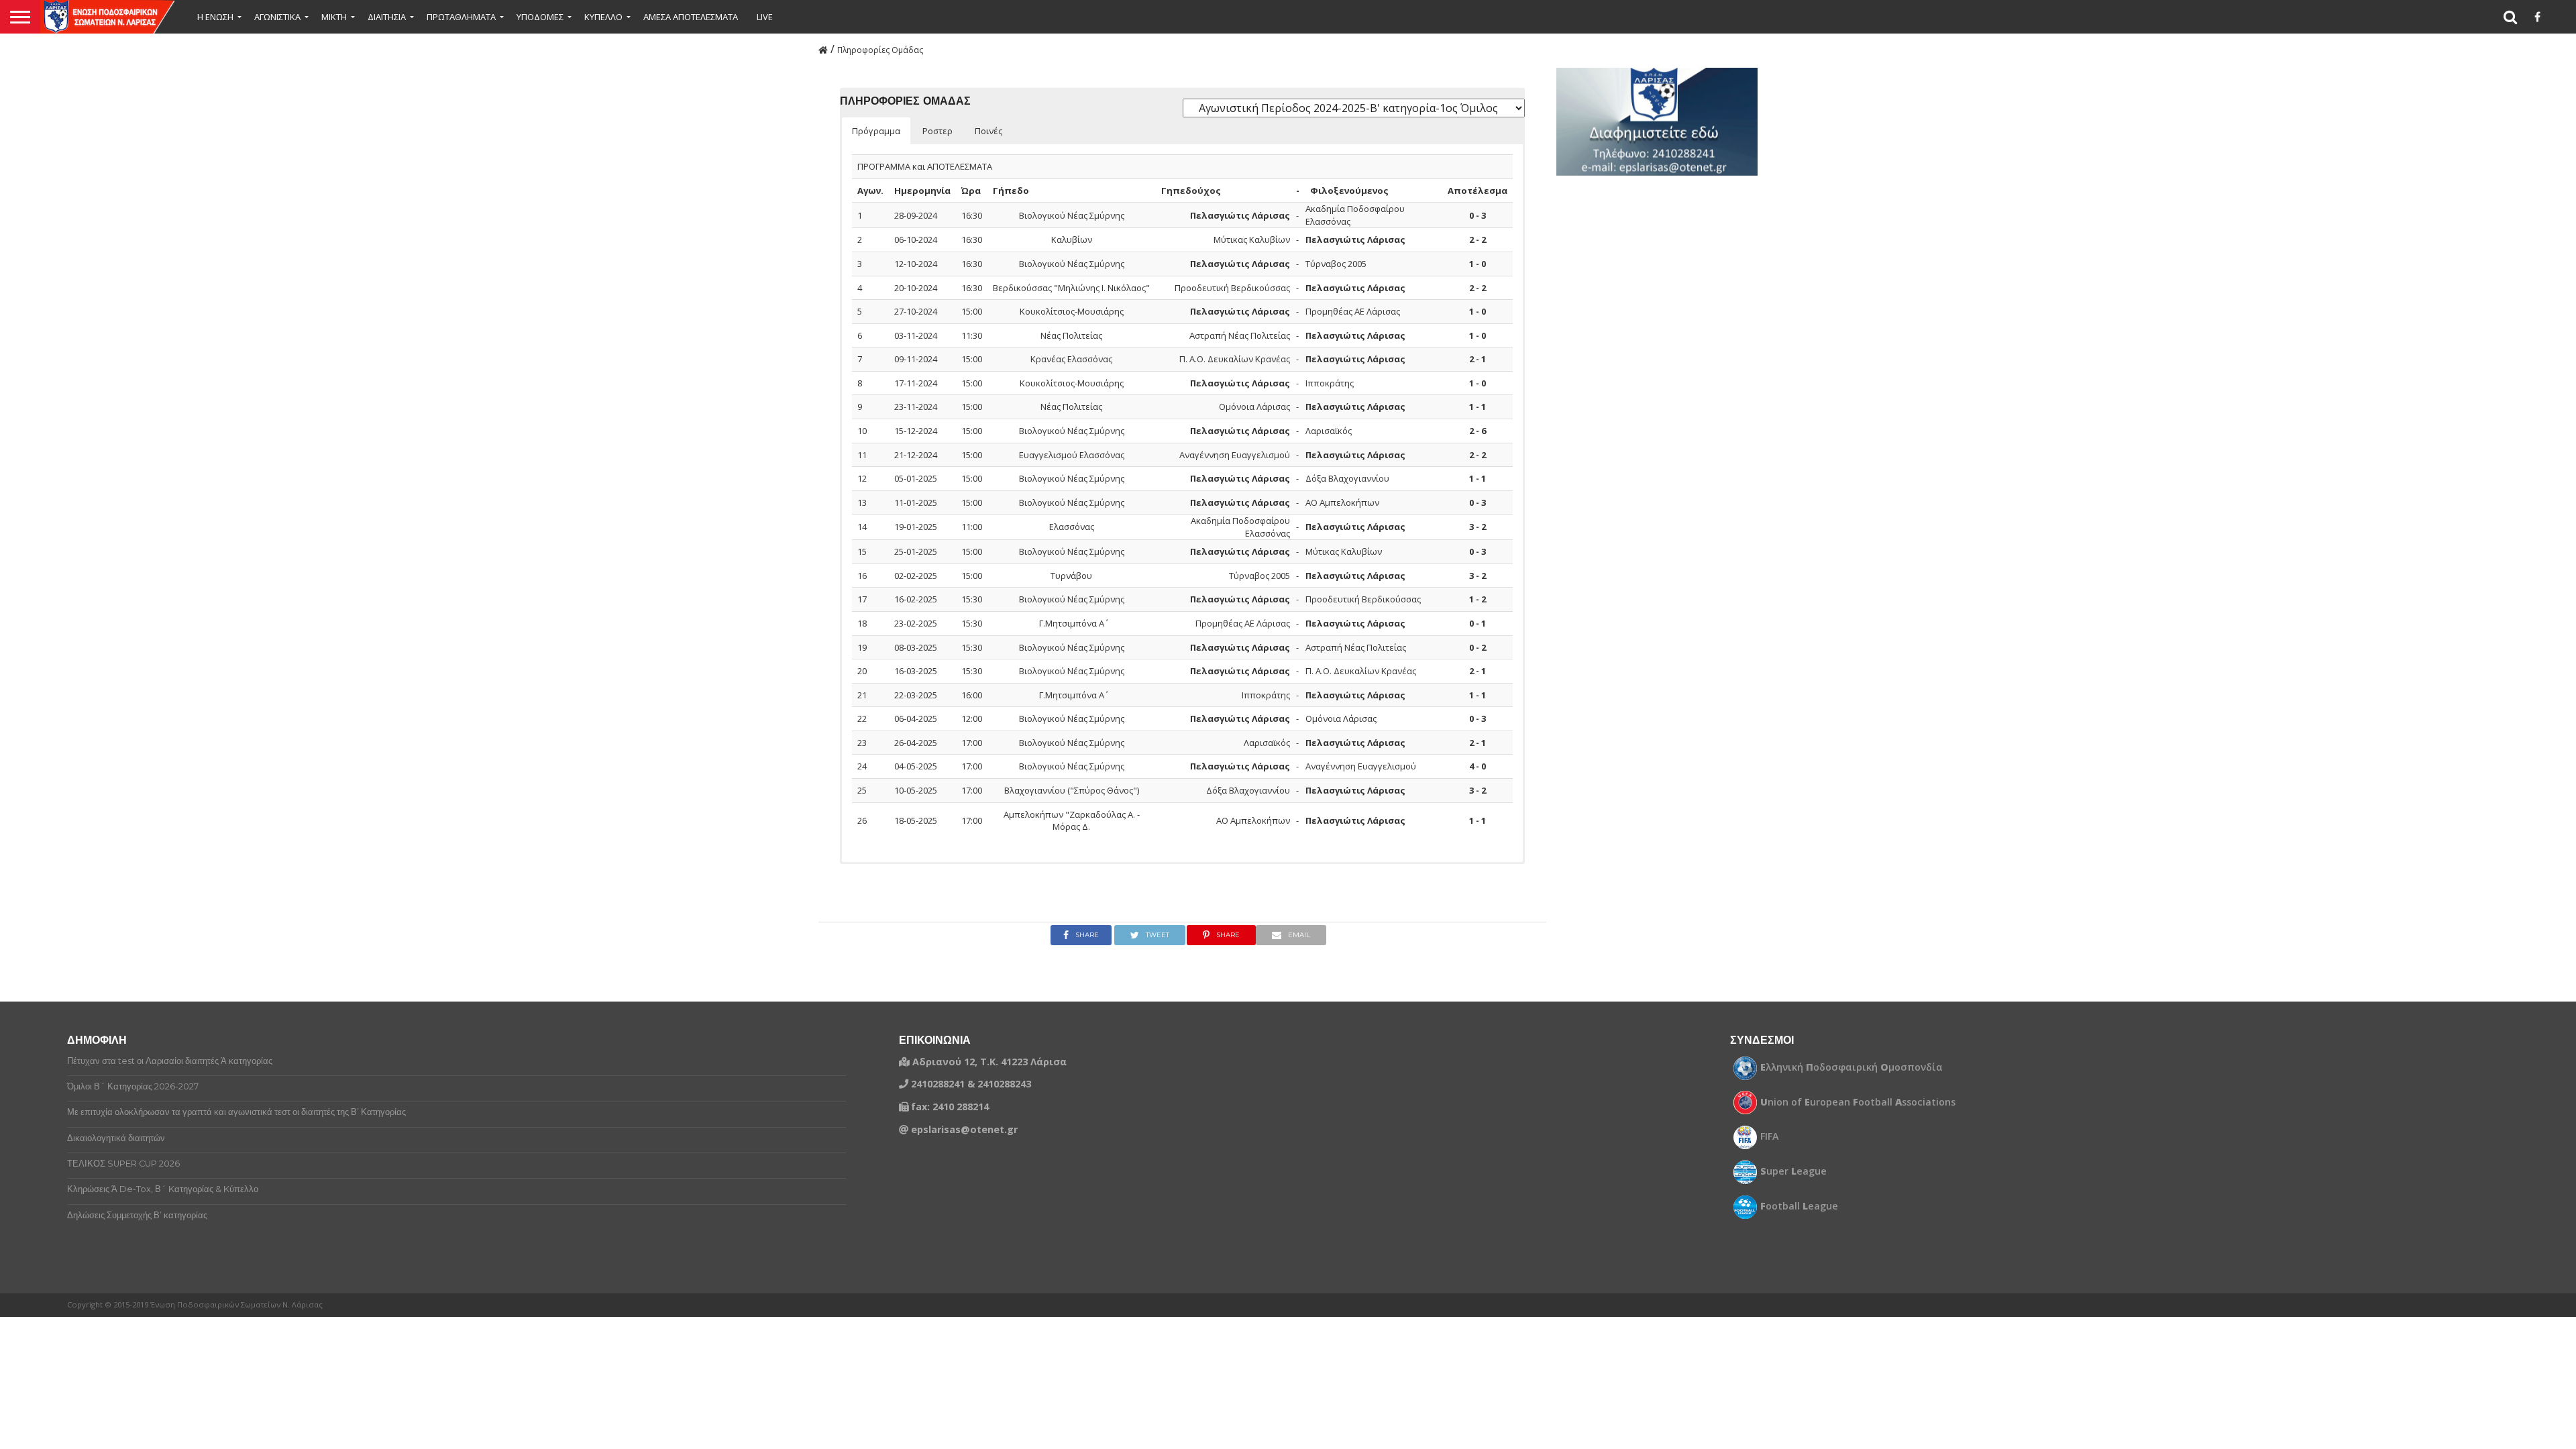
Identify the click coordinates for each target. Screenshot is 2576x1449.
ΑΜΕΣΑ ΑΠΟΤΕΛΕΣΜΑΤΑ (691, 17)
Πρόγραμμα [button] (876, 131)
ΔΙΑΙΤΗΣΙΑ (387, 17)
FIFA (1770, 1136)
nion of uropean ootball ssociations (1858, 1102)
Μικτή (334, 17)
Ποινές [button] (988, 131)
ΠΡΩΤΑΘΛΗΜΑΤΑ (461, 17)
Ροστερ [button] (937, 131)
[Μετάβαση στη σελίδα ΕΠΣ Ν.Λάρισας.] (823, 49)
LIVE (765, 17)
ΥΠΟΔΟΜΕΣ (540, 17)
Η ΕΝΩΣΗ (215, 17)
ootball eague (1799, 1206)
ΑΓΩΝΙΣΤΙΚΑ (277, 17)
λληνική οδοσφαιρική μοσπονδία (1851, 1067)
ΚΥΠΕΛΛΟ (603, 17)
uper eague (1793, 1171)
